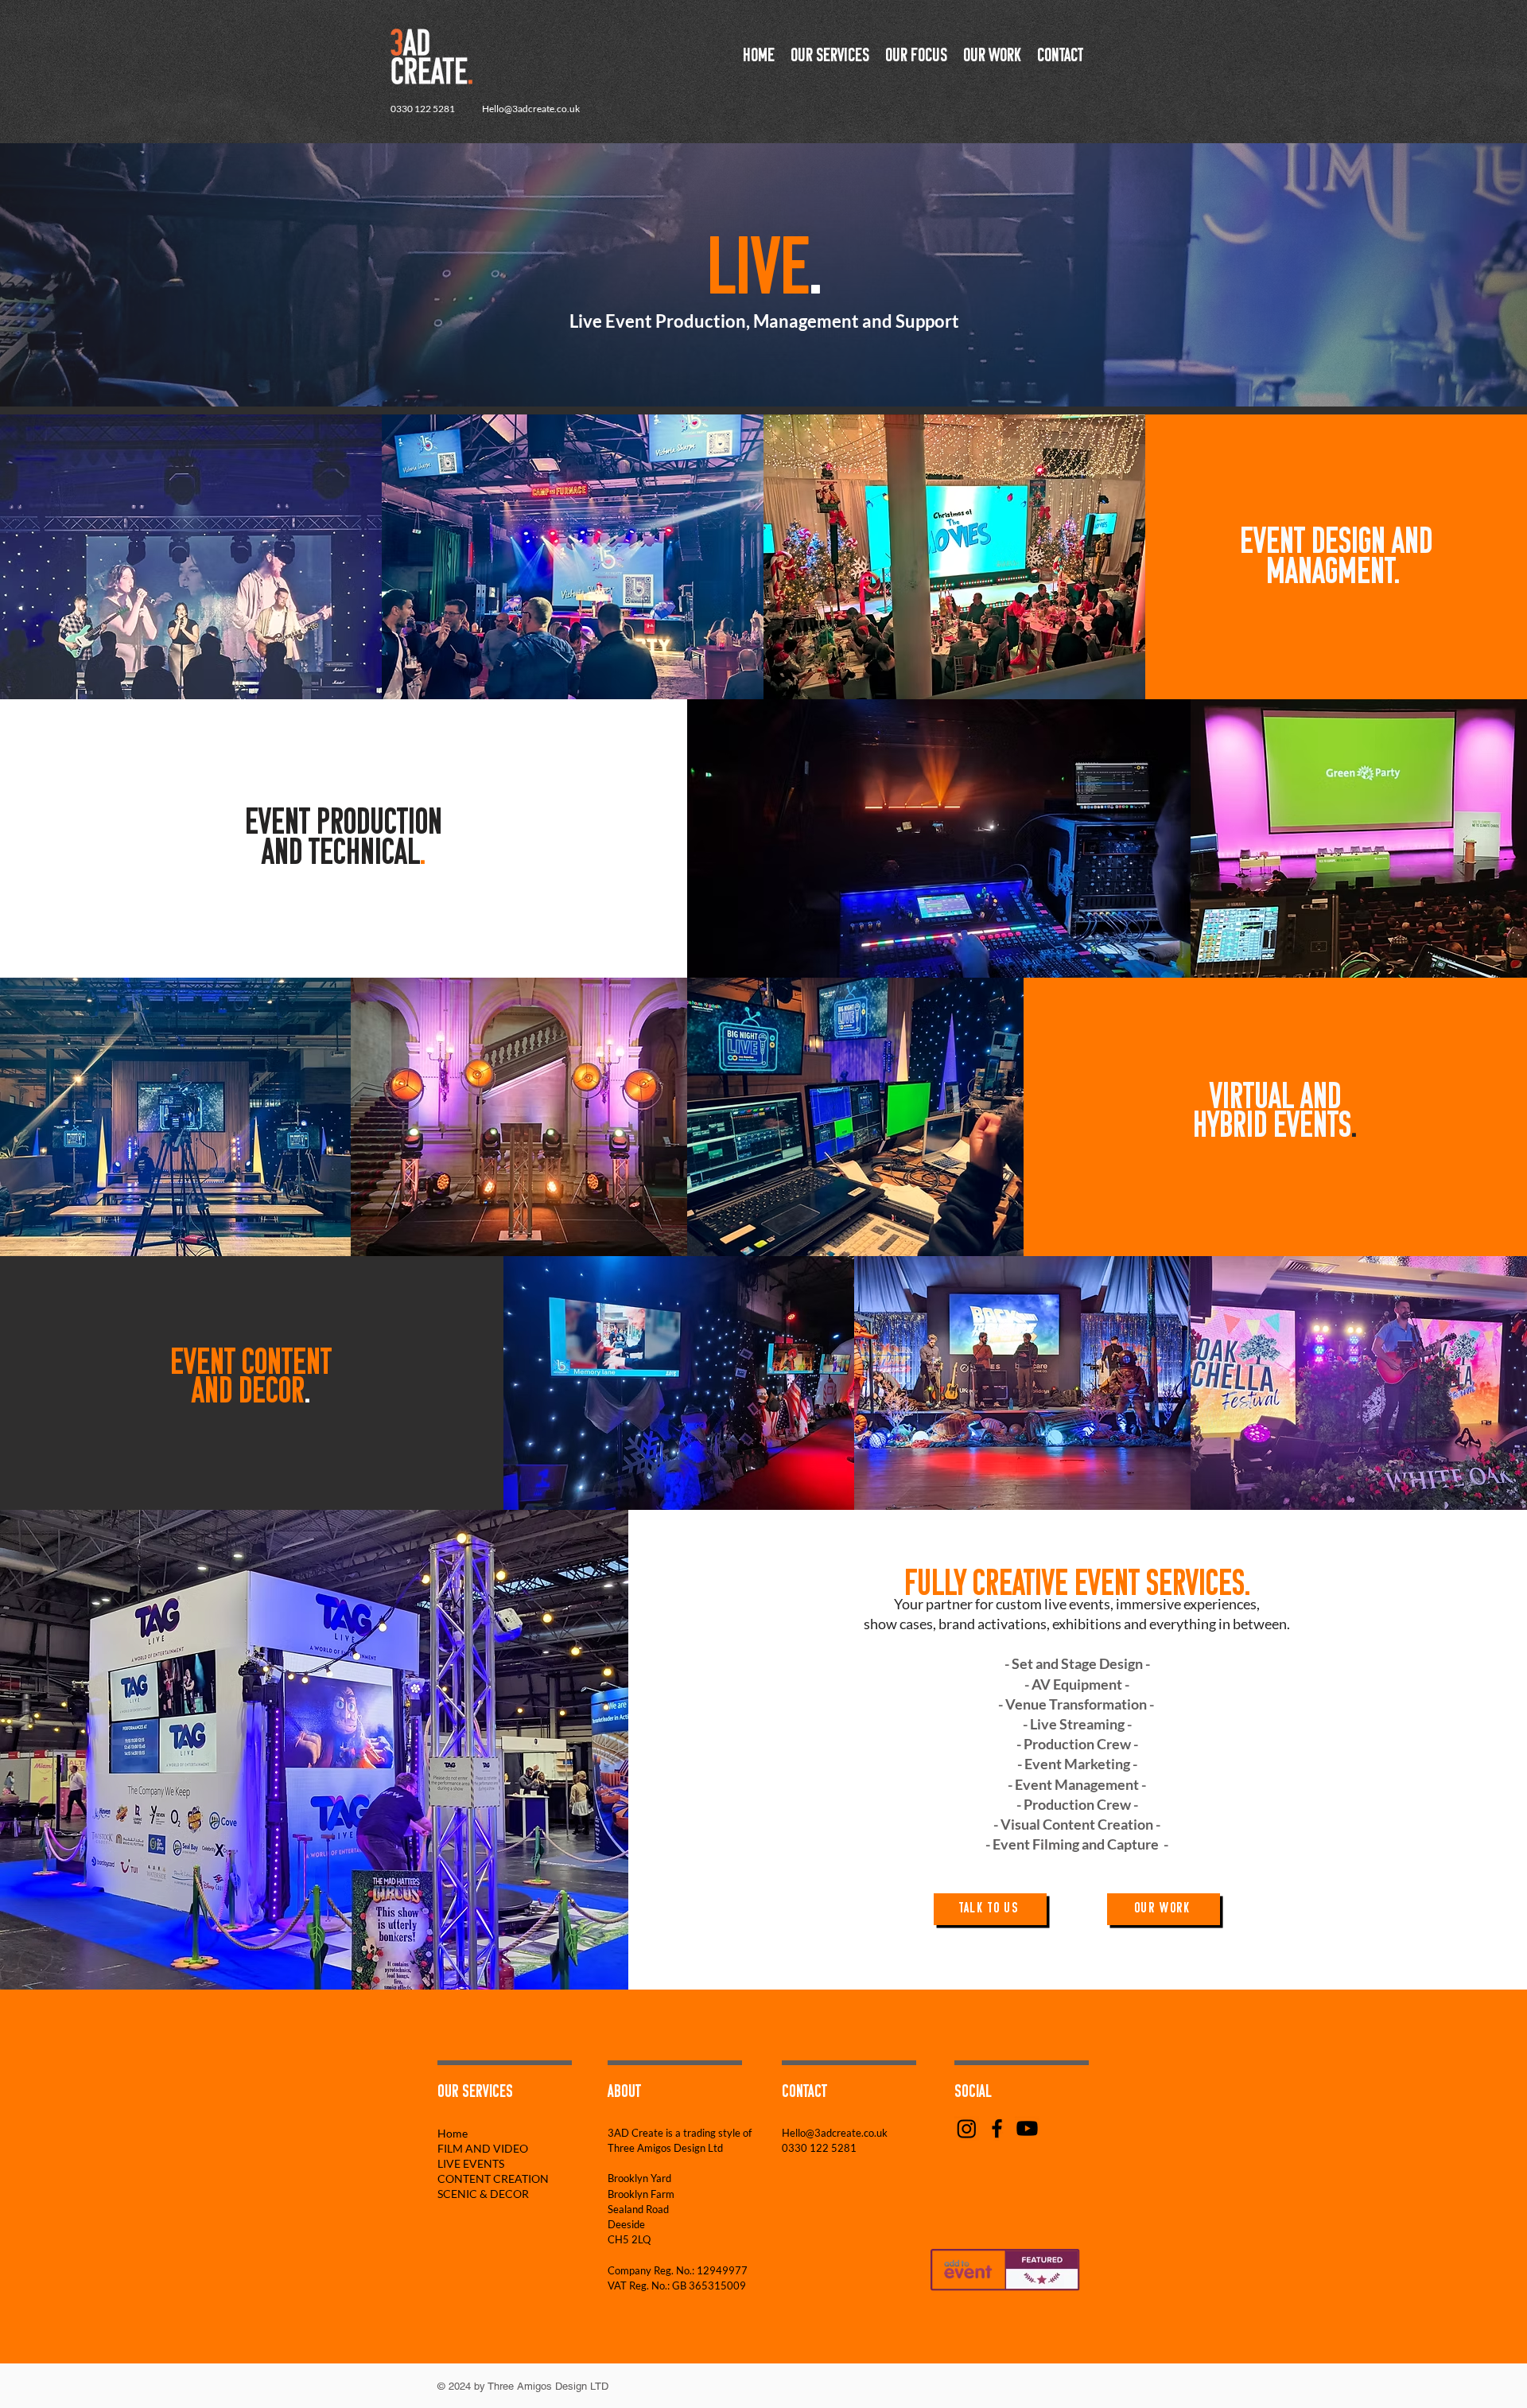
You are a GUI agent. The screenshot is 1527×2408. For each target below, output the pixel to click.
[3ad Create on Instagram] (967, 2128)
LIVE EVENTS (471, 2163)
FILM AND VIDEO (483, 2148)
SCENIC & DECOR (483, 2194)
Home (453, 2133)
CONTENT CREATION (485, 2178)
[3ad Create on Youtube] (1027, 2128)
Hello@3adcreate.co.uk (531, 109)
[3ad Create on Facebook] (997, 2128)
